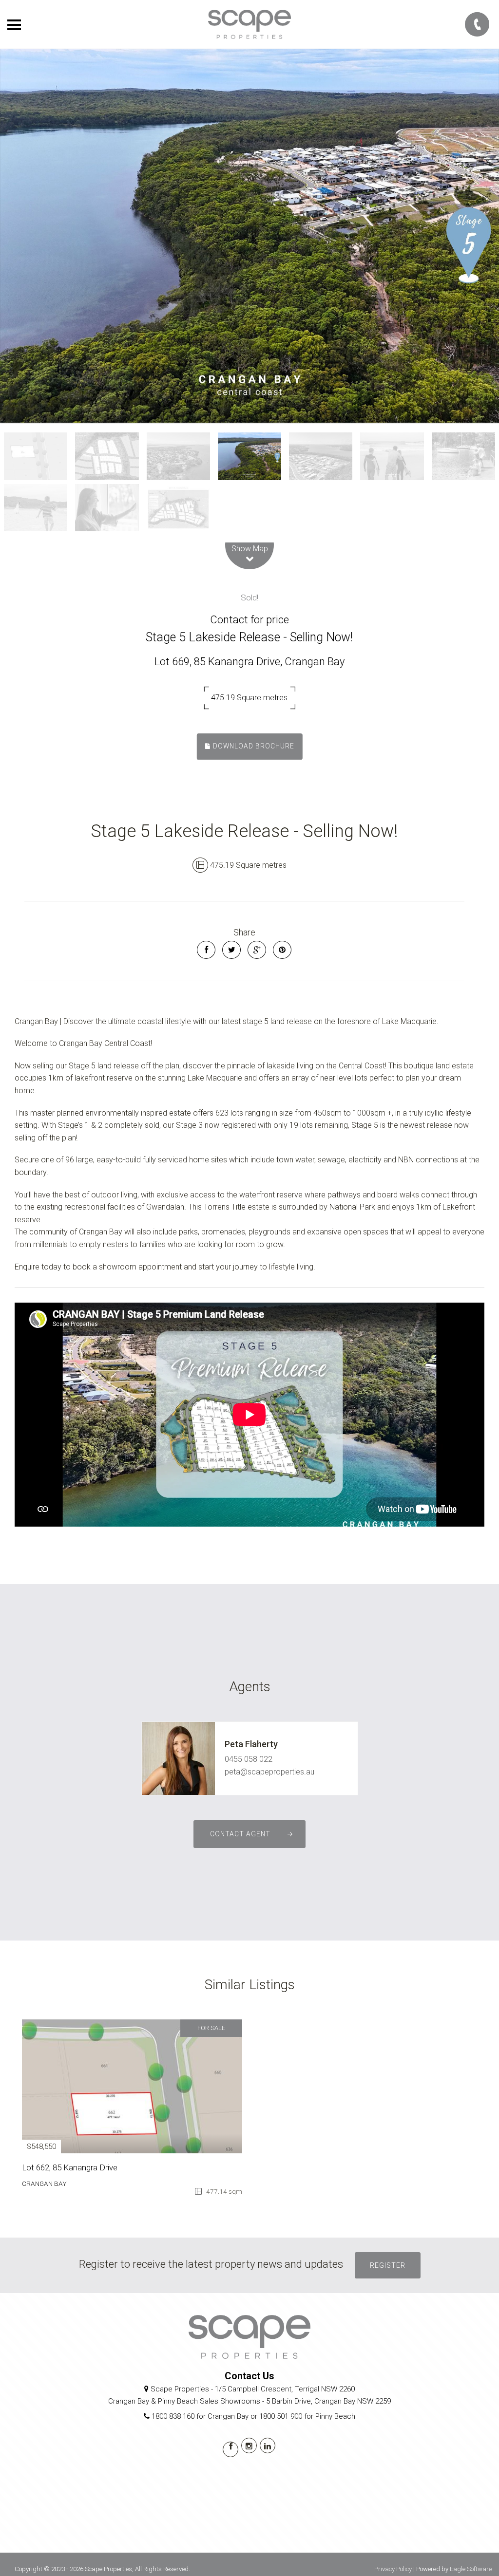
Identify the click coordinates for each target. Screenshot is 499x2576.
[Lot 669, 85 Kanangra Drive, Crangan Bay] (249, 236)
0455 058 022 (249, 1759)
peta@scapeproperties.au (269, 1772)
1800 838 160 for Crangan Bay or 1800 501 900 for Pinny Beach (253, 2416)
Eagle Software (471, 2569)
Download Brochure (253, 746)
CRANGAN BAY (44, 2184)
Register (388, 2265)
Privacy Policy (393, 2569)
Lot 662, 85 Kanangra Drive (70, 2167)
